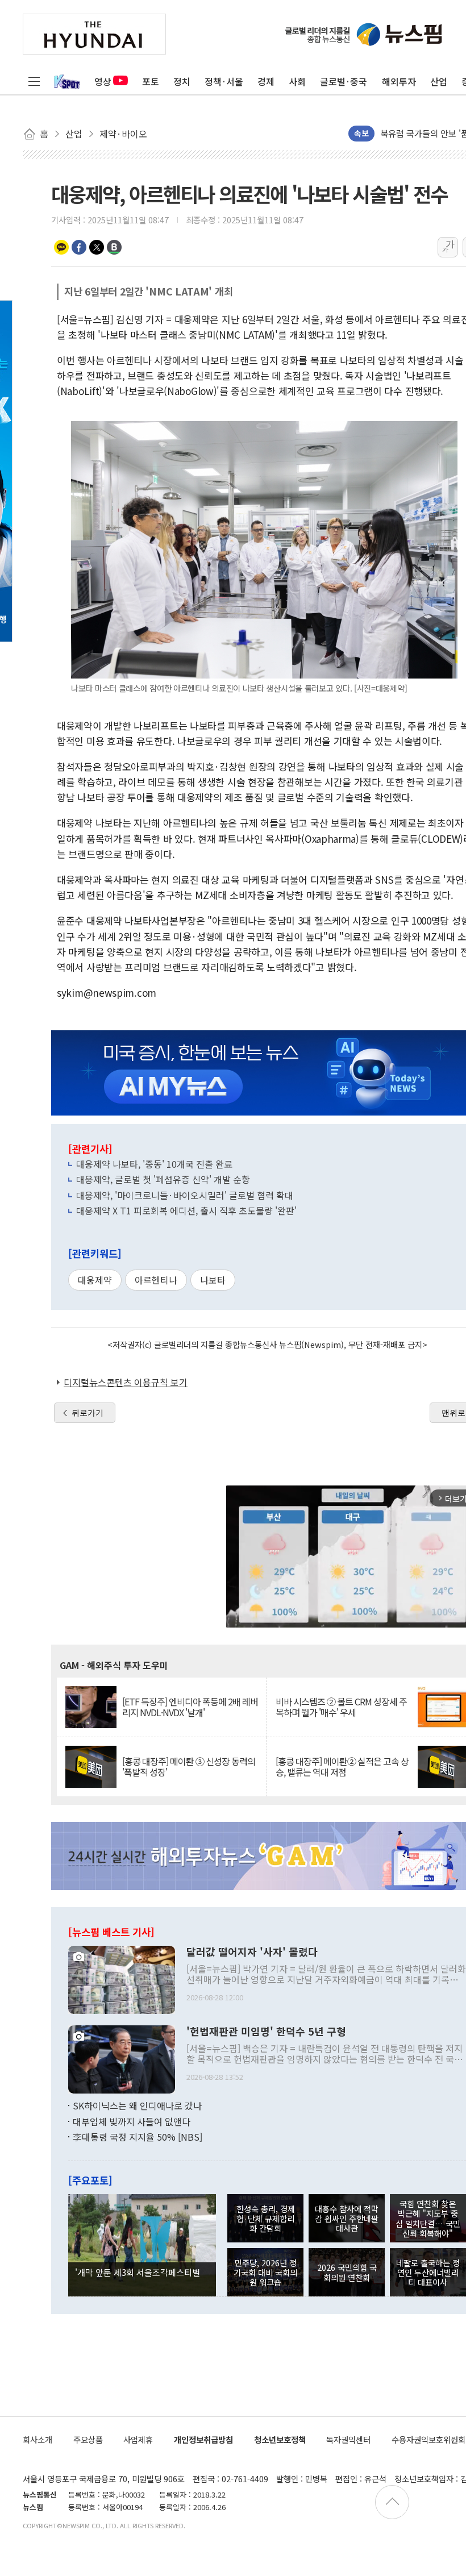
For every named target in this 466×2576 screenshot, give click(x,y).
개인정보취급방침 (203, 2439)
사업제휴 (138, 2439)
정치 (182, 81)
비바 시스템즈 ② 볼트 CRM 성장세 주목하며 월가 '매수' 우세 (341, 1707)
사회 (297, 81)
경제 (266, 81)
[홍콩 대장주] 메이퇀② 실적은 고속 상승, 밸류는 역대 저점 (342, 1767)
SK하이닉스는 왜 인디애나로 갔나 (137, 2105)
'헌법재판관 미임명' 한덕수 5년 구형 (266, 2032)
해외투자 (399, 81)
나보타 (213, 1280)
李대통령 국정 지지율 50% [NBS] (138, 2137)
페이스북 (79, 247)
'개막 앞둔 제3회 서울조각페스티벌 (138, 2272)
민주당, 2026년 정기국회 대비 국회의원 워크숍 (265, 2273)
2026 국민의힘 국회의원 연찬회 (347, 2272)
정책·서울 (224, 81)
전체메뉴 (34, 81)
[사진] (122, 1979)
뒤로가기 (88, 1413)
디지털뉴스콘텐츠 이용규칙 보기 (126, 1382)
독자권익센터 (348, 2439)
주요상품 (88, 2439)
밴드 (114, 247)
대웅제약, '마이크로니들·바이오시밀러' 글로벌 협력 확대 (185, 1195)
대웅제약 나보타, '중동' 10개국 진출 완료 (154, 1164)
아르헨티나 (156, 1280)
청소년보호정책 (280, 2439)
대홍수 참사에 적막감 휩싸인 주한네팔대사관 (347, 2219)
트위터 (97, 247)
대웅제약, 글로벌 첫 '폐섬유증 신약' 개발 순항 (163, 1179)
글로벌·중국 (344, 81)
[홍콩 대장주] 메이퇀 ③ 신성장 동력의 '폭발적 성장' (189, 1767)
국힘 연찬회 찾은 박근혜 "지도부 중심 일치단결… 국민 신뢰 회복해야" (428, 2218)
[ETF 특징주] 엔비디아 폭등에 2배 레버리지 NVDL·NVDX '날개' (190, 1707)
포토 (151, 81)
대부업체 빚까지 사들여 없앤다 (132, 2121)
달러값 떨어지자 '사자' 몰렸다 (252, 1952)
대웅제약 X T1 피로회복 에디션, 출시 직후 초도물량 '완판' (186, 1210)
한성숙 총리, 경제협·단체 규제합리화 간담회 (266, 2219)
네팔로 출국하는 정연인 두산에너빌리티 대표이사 (428, 2273)
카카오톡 (61, 247)
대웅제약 (95, 1280)
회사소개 (38, 2439)
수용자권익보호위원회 (428, 2439)
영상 (103, 81)
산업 (439, 81)
